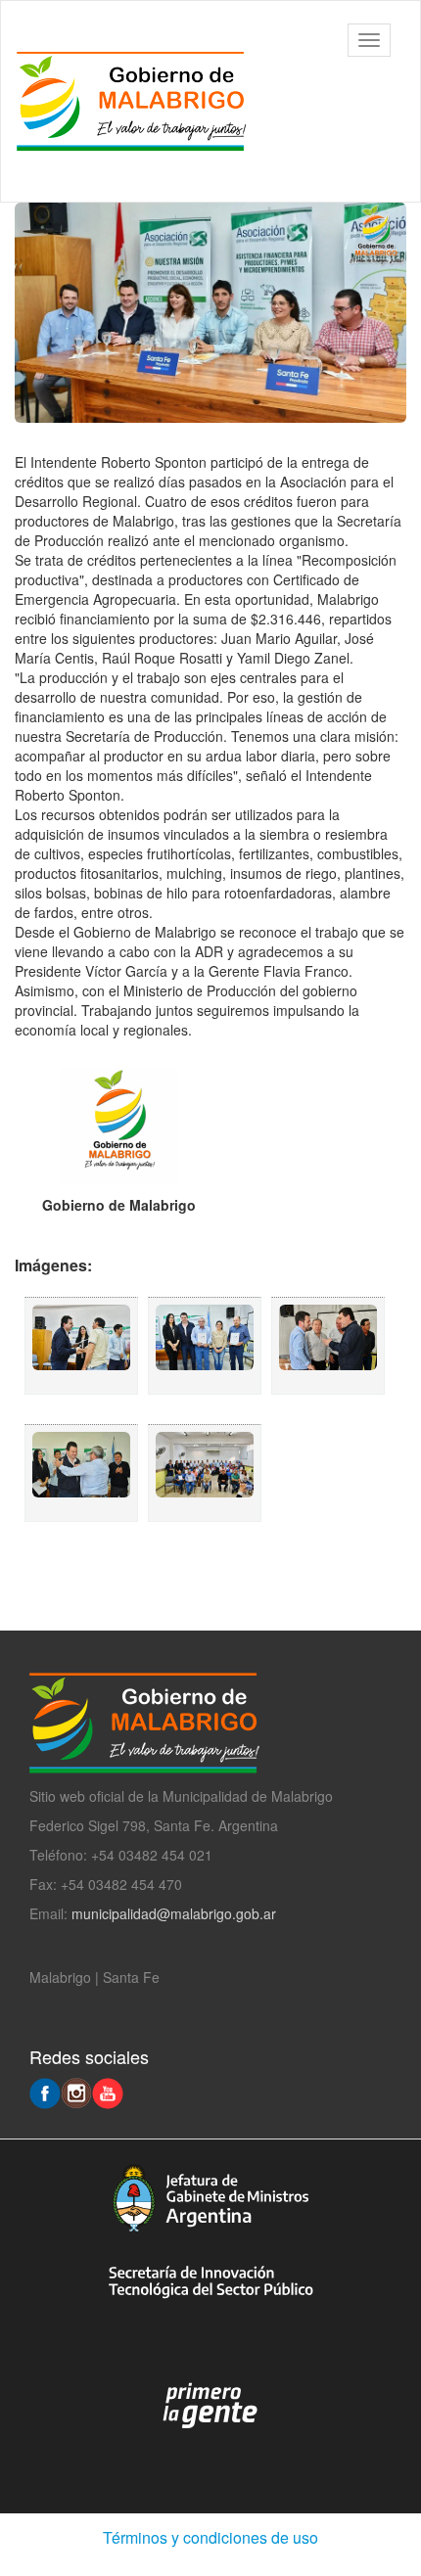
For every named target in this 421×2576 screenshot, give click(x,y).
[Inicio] (141, 101)
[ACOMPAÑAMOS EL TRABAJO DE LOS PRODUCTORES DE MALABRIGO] (81, 1346)
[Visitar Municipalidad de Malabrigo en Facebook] (45, 2092)
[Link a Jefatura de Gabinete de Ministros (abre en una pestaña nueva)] (210, 2198)
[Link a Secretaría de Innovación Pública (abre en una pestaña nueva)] (210, 2282)
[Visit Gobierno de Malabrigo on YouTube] (108, 2092)
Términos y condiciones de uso (210, 2537)
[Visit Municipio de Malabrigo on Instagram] (76, 2092)
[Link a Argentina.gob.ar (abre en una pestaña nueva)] (210, 2407)
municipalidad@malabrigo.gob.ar (174, 1913)
